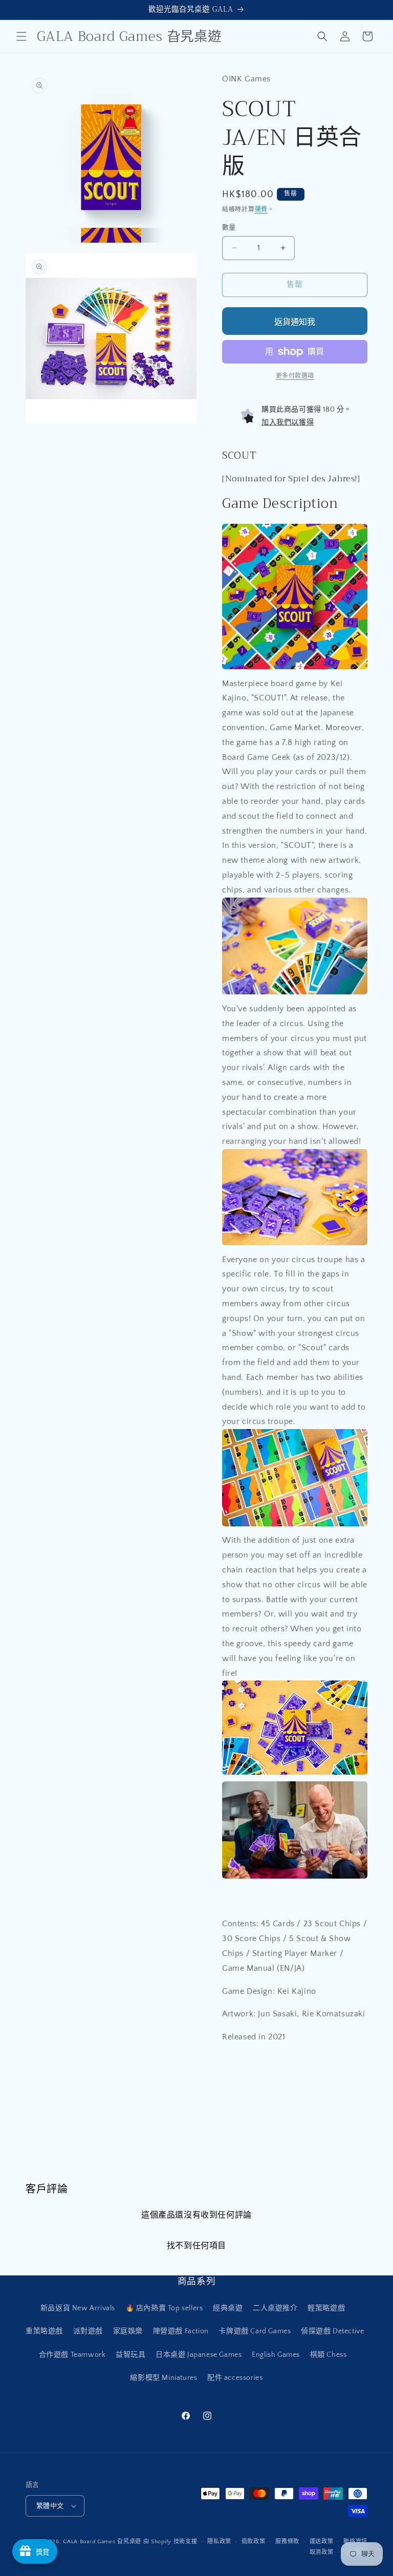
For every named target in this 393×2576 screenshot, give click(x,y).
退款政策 (254, 2542)
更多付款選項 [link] (295, 376)
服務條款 (287, 2542)
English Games (276, 2355)
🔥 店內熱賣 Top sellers (164, 2308)
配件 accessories (235, 2378)
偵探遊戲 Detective (332, 2331)
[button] (21, 36)
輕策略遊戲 (326, 2308)
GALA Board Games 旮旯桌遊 (102, 2542)
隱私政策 (219, 2542)
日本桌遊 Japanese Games (199, 2355)
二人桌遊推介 (275, 2308)
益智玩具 (130, 2355)
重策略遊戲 (44, 2331)
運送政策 (322, 2542)
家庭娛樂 (128, 2331)
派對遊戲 (88, 2331)
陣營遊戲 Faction (181, 2331)
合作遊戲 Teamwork (72, 2355)
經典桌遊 (228, 2308)
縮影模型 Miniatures (163, 2378)
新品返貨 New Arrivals (78, 2308)
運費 (261, 210)
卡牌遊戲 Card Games (255, 2331)
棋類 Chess (329, 2355)
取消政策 (322, 2552)
